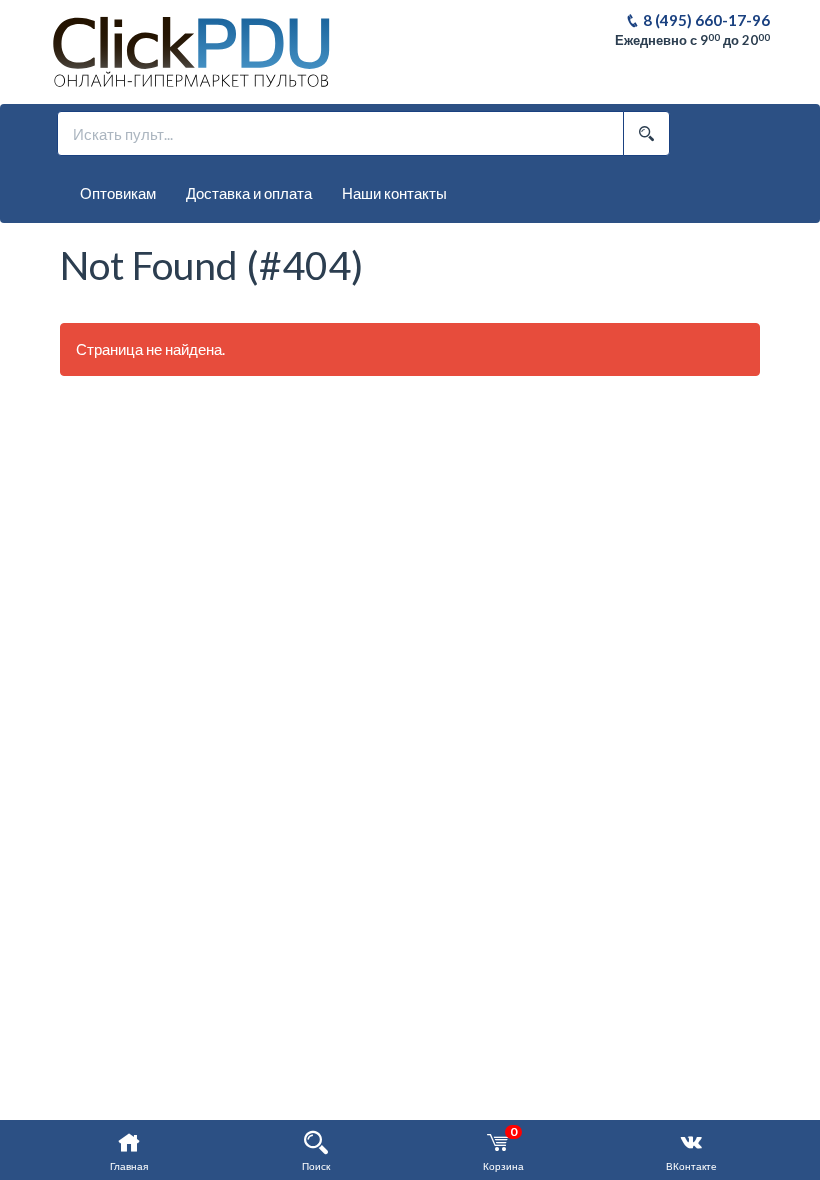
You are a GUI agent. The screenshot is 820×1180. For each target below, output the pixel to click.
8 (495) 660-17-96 (705, 20)
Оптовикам (118, 193)
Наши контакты (394, 193)
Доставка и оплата (249, 193)
